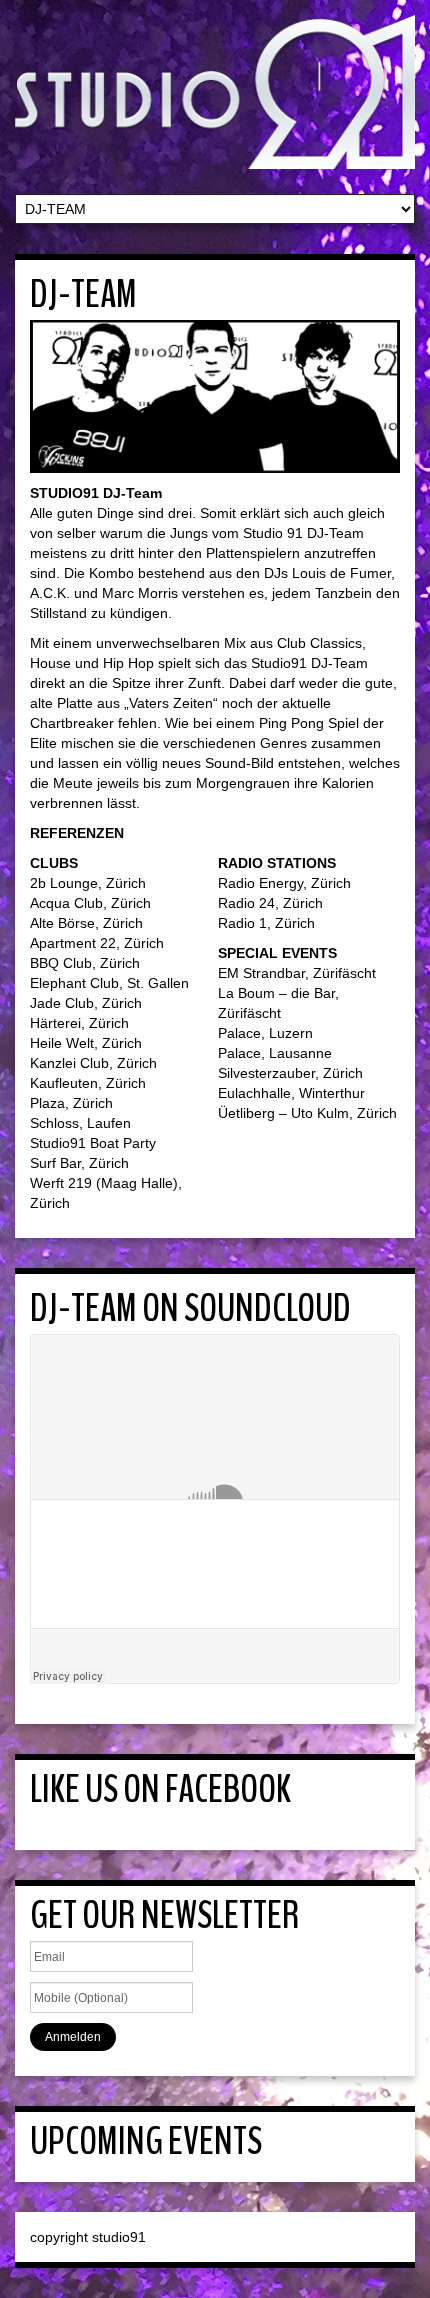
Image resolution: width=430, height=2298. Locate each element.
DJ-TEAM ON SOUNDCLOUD (190, 1308)
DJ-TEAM (83, 294)
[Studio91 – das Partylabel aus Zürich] (215, 91)
